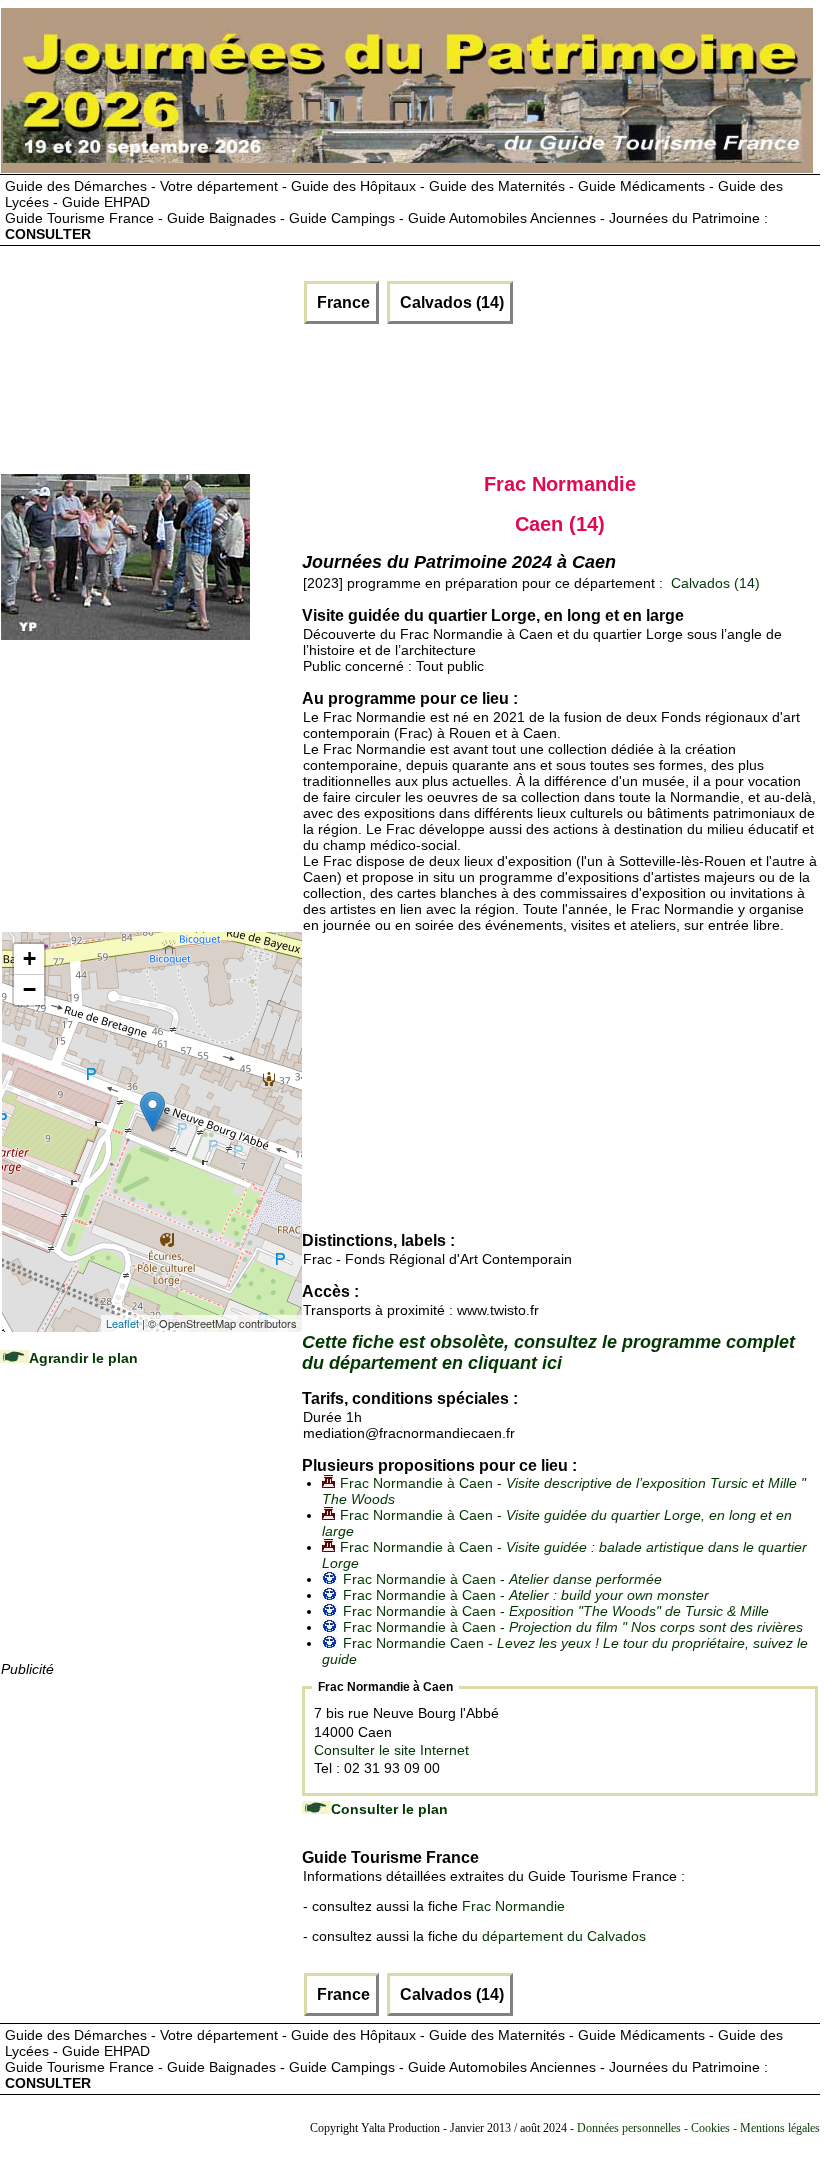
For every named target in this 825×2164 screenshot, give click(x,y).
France (341, 302)
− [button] (29, 989)
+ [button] (29, 958)
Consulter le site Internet (391, 1750)
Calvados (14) (450, 302)
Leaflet (122, 1323)
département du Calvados (564, 1936)
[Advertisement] (366, 394)
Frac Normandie (513, 1906)
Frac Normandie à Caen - (502, 1579)
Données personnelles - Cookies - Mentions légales (698, 2128)
